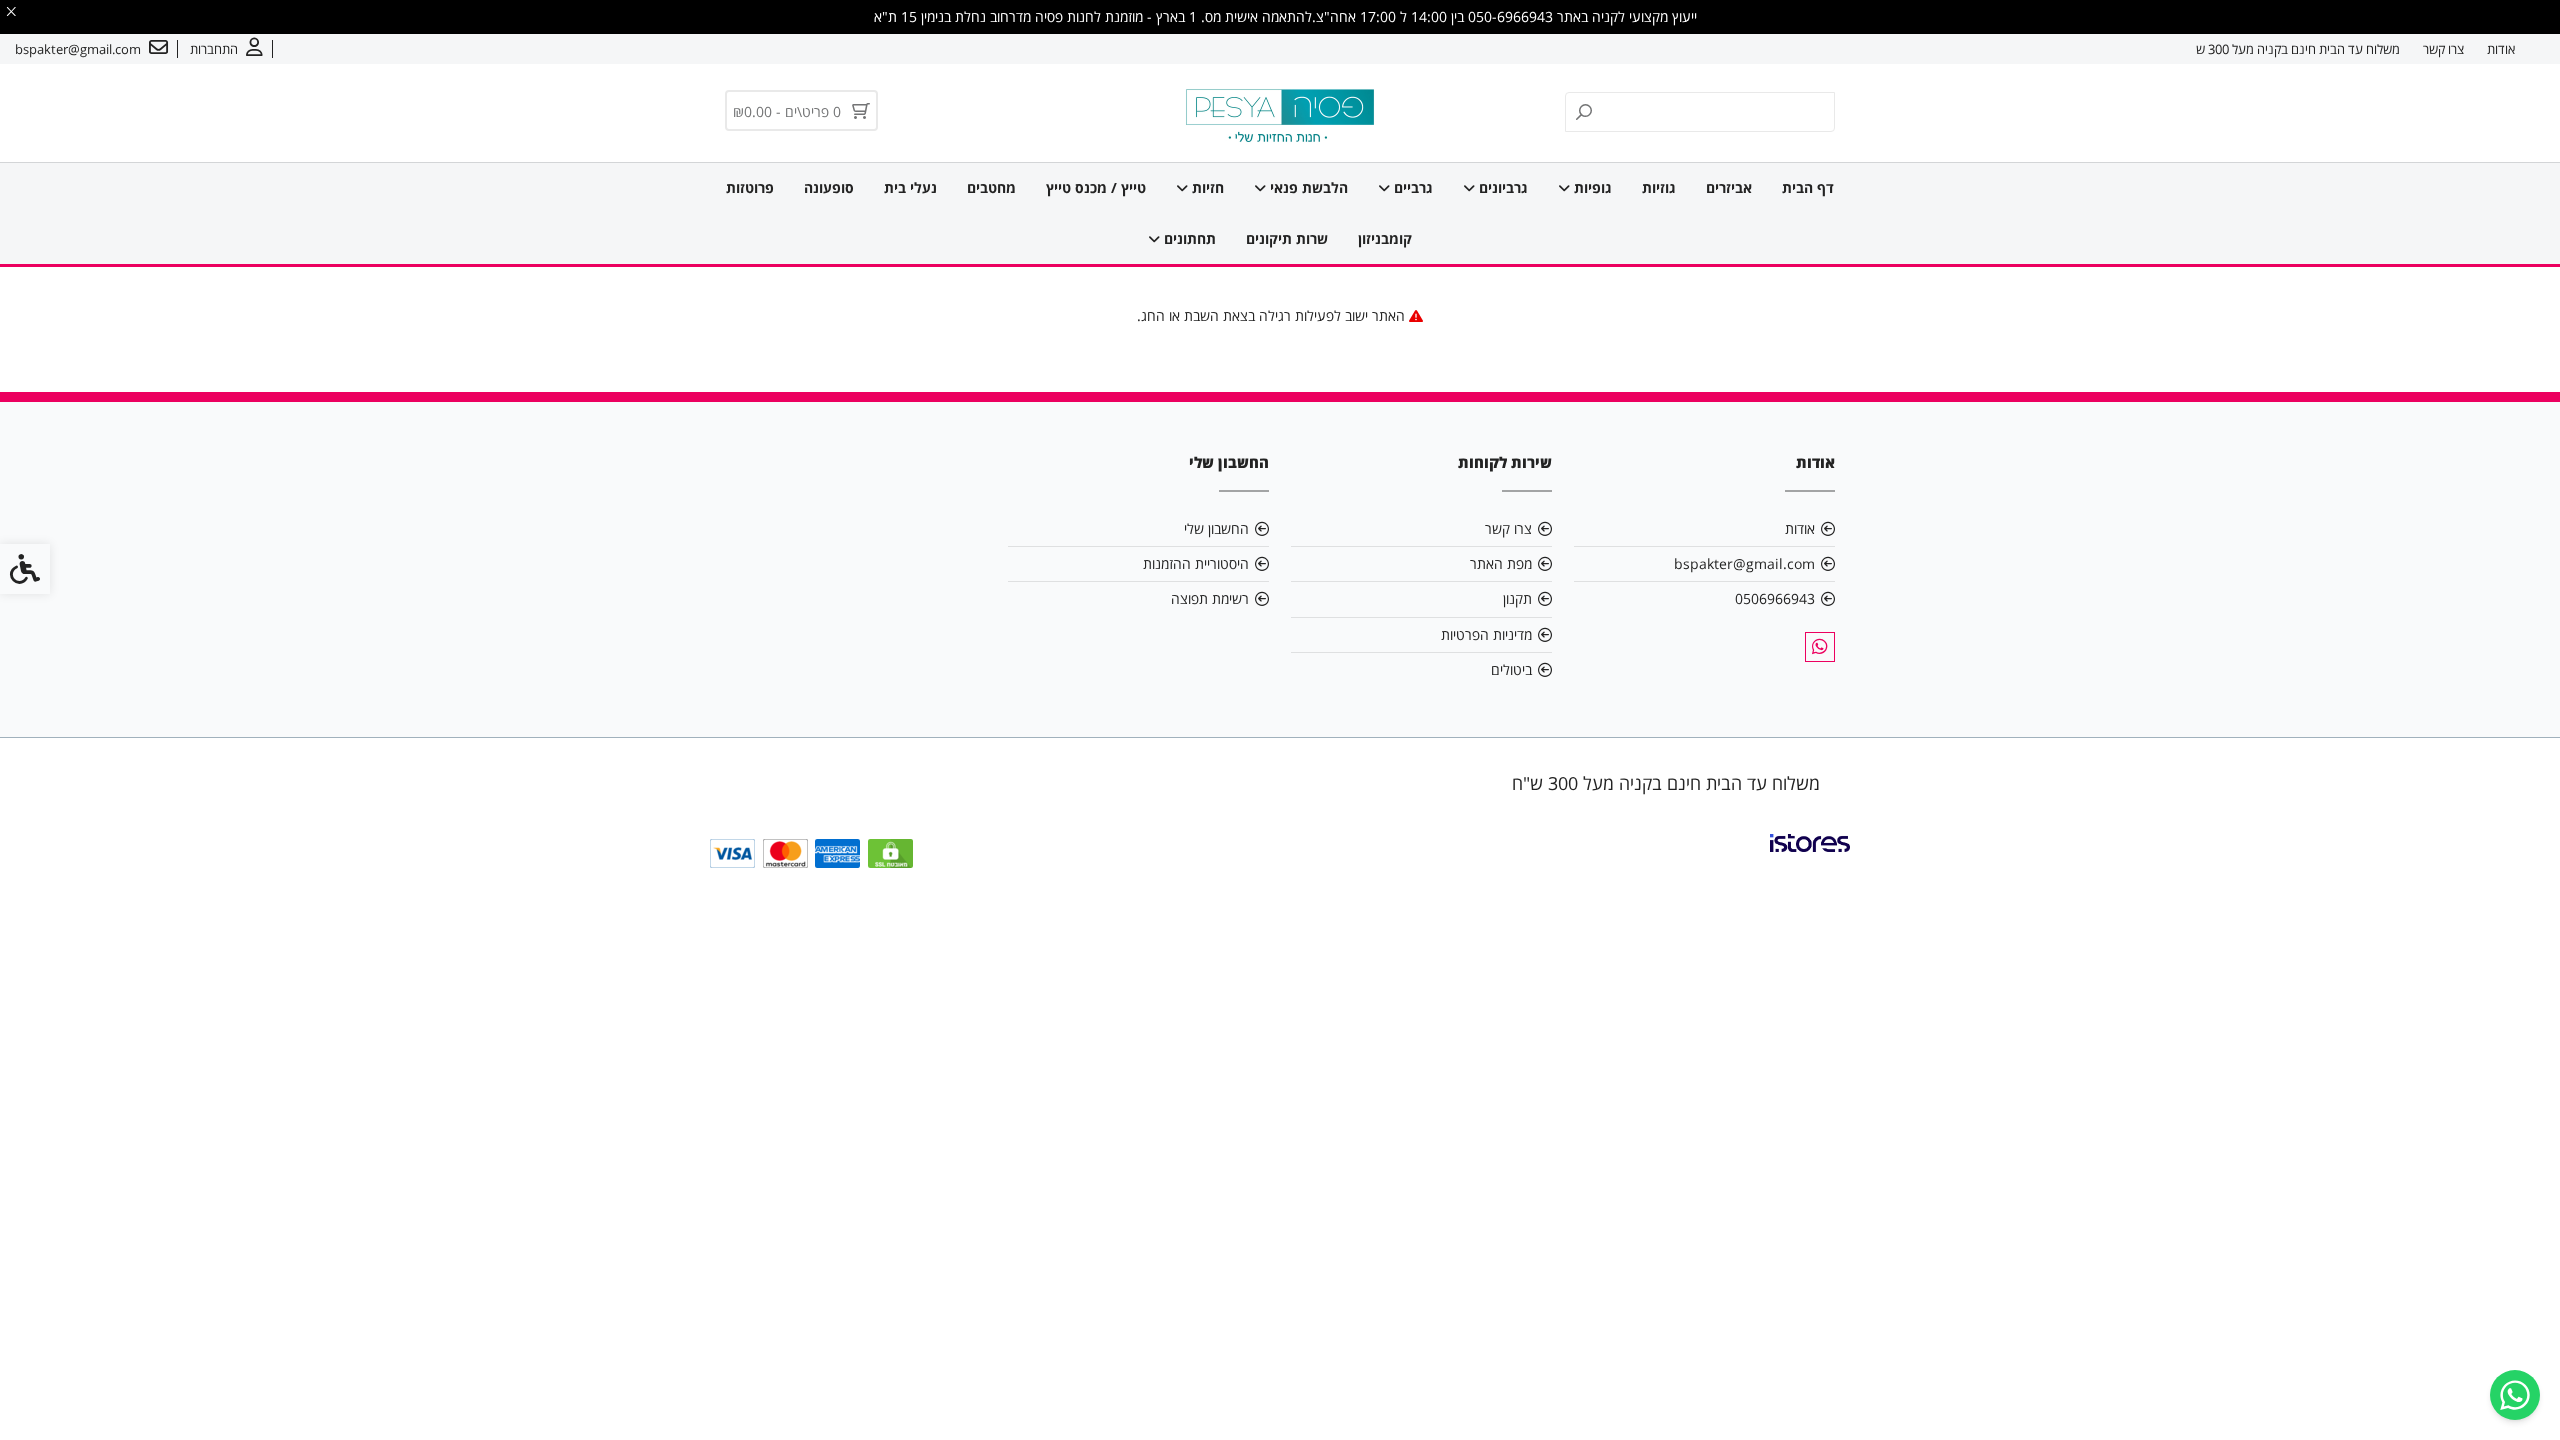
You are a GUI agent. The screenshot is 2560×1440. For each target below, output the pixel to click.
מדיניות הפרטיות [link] (1486, 634)
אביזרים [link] (1729, 187)
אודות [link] (2501, 49)
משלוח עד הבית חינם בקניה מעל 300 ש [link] (2298, 49)
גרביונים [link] (1501, 187)
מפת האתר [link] (1501, 563)
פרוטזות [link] (750, 187)
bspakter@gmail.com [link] (1744, 563)
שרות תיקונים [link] (1287, 238)
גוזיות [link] (1659, 187)
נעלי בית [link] (910, 187)
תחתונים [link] (1188, 238)
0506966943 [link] (1775, 598)
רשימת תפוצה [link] (1210, 598)
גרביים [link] (1411, 187)
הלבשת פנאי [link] (1307, 187)
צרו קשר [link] (2443, 49)
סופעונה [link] (829, 187)
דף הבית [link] (1808, 187)
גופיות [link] (1591, 187)
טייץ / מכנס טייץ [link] (1096, 187)
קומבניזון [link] (1385, 238)
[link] (2515, 1395)
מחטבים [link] (991, 187)
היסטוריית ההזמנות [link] (1196, 563)
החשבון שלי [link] (1216, 528)
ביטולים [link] (1511, 669)
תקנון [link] (1517, 598)
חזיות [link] (1206, 187)
